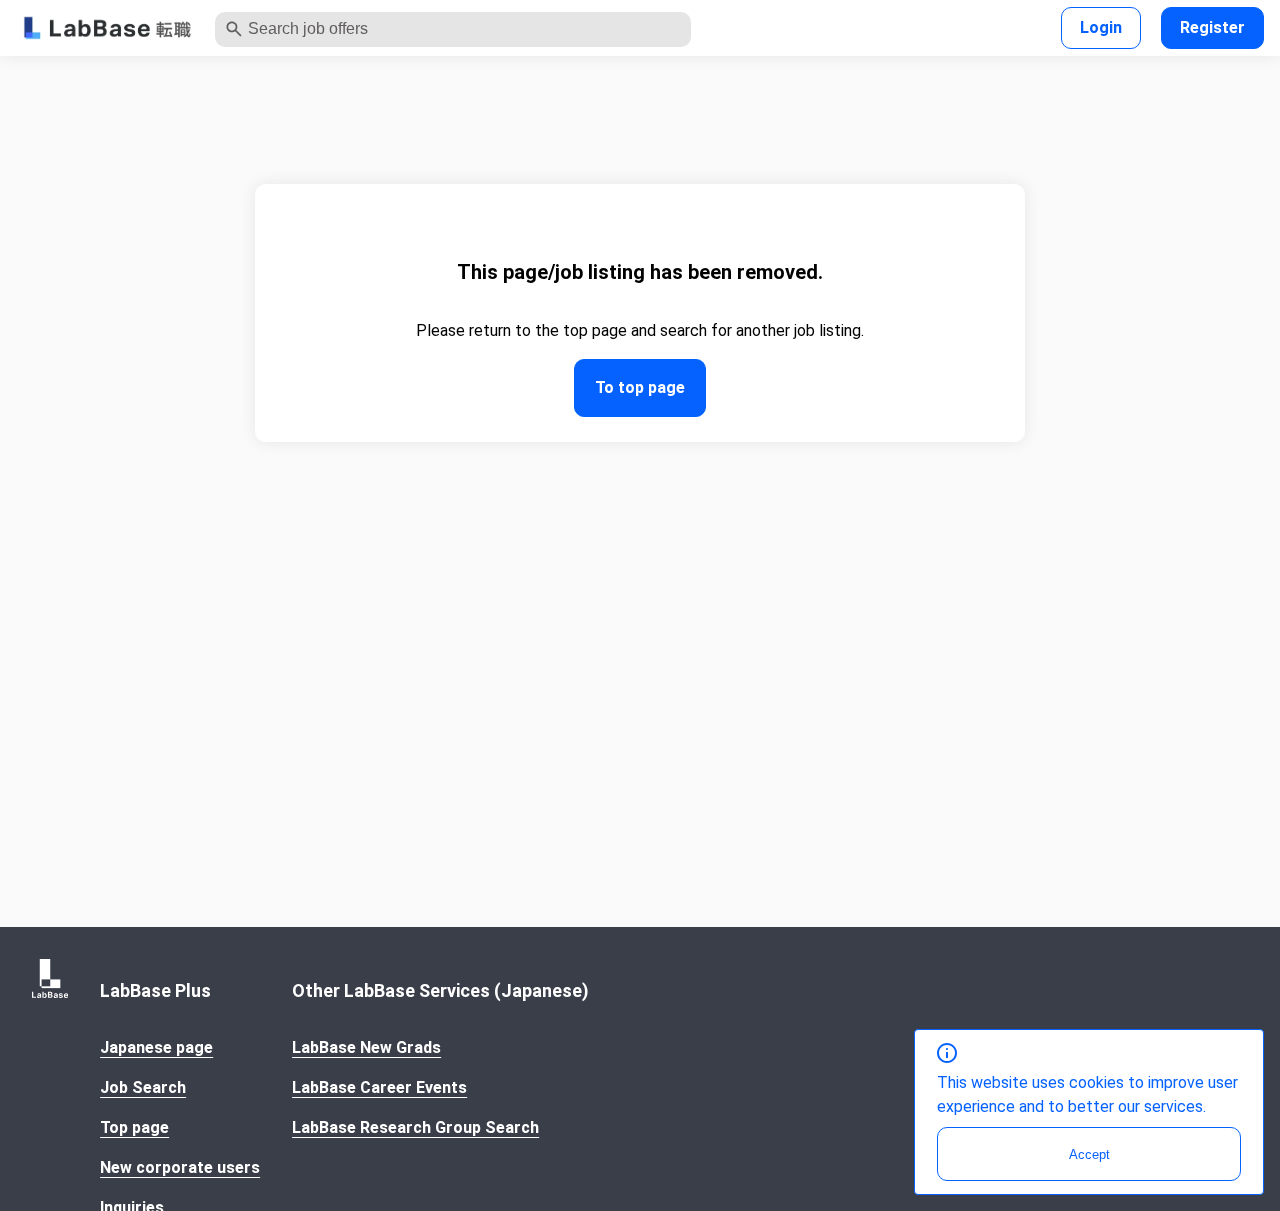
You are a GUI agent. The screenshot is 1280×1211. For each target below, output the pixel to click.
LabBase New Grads (366, 1047)
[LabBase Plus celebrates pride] (107, 28)
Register (1212, 27)
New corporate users (180, 1167)
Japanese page (156, 1047)
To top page (640, 387)
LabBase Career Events (379, 1087)
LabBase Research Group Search (415, 1127)
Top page (134, 1127)
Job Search (143, 1087)
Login (1101, 27)
